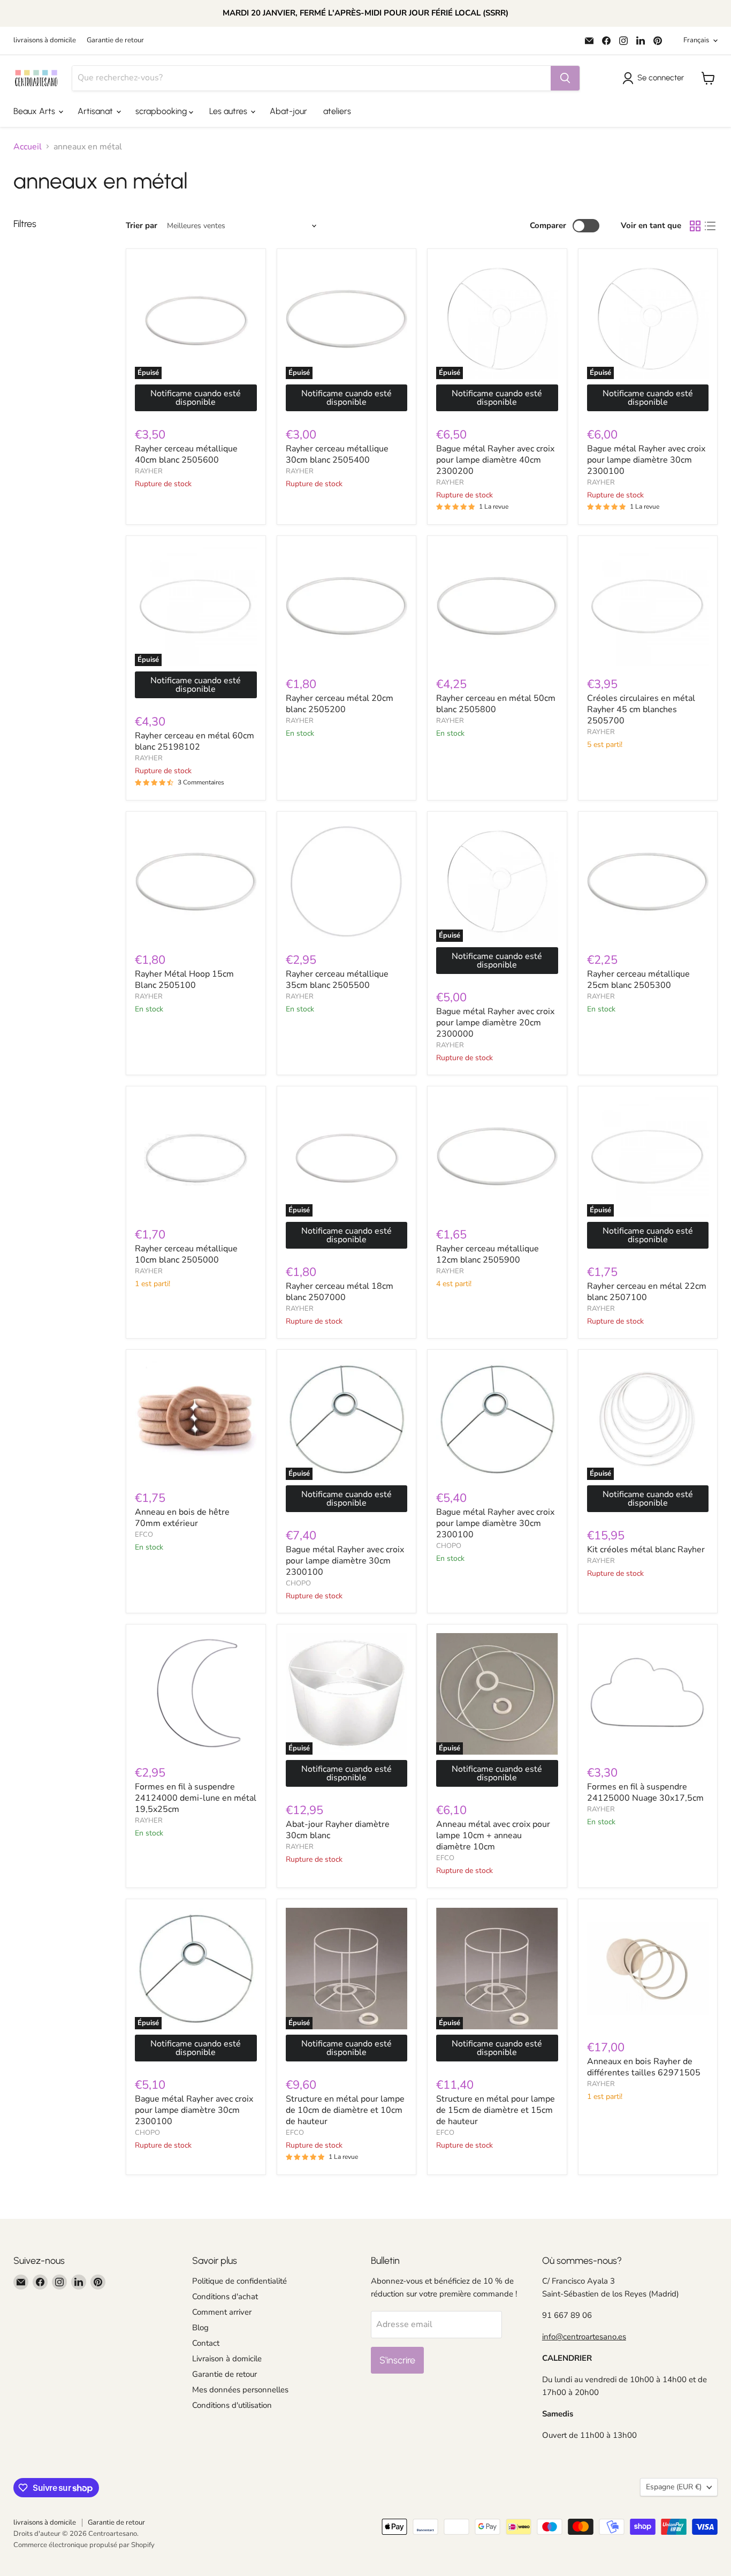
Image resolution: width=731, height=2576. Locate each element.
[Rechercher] (565, 78)
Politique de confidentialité (239, 2281)
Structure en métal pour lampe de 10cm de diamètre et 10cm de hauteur (345, 2110)
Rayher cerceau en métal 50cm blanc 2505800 (496, 704)
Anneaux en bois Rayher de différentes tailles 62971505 (644, 2067)
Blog (200, 2328)
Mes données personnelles (240, 2390)
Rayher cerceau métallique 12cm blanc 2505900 (488, 1254)
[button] (655, 78)
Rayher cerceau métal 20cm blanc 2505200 (340, 704)
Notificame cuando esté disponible (196, 398)
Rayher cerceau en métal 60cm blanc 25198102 (195, 741)
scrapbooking (162, 111)
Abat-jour (288, 111)
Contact (206, 2343)
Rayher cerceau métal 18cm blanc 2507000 (340, 1292)
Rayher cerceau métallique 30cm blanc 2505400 (337, 454)
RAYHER (149, 471)
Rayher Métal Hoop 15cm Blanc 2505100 (184, 980)
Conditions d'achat (225, 2297)
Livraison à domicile (227, 2359)
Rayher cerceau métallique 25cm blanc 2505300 (638, 980)
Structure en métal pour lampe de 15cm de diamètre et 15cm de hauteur (496, 2110)
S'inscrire (397, 2360)
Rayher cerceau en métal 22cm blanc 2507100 (647, 1292)
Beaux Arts (35, 111)
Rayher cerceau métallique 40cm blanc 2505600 (186, 454)
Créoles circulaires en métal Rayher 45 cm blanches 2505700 (641, 709)
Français (696, 40)
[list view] (710, 226)
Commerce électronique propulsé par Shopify (84, 2545)
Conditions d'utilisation (232, 2405)
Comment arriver (222, 2312)
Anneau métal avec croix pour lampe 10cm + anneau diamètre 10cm (493, 1835)
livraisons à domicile (45, 40)
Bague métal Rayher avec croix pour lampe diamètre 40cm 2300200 (495, 460)
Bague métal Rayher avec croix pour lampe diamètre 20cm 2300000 (495, 1023)
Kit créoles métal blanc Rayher (646, 1550)
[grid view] (695, 226)
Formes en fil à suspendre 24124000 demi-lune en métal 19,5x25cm (196, 1798)
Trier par (142, 226)
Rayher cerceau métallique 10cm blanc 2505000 (186, 1254)
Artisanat (96, 111)
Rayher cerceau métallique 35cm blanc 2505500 (337, 980)
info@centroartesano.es (584, 2337)
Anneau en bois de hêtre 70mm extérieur (182, 1518)
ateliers (337, 111)
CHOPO (298, 1583)
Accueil (28, 147)
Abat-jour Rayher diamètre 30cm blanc (338, 1830)
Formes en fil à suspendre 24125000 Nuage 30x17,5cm (645, 1792)
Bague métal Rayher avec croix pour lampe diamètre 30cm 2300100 (646, 460)
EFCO (144, 1535)
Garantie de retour (115, 40)
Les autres (229, 111)
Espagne (674, 2487)
